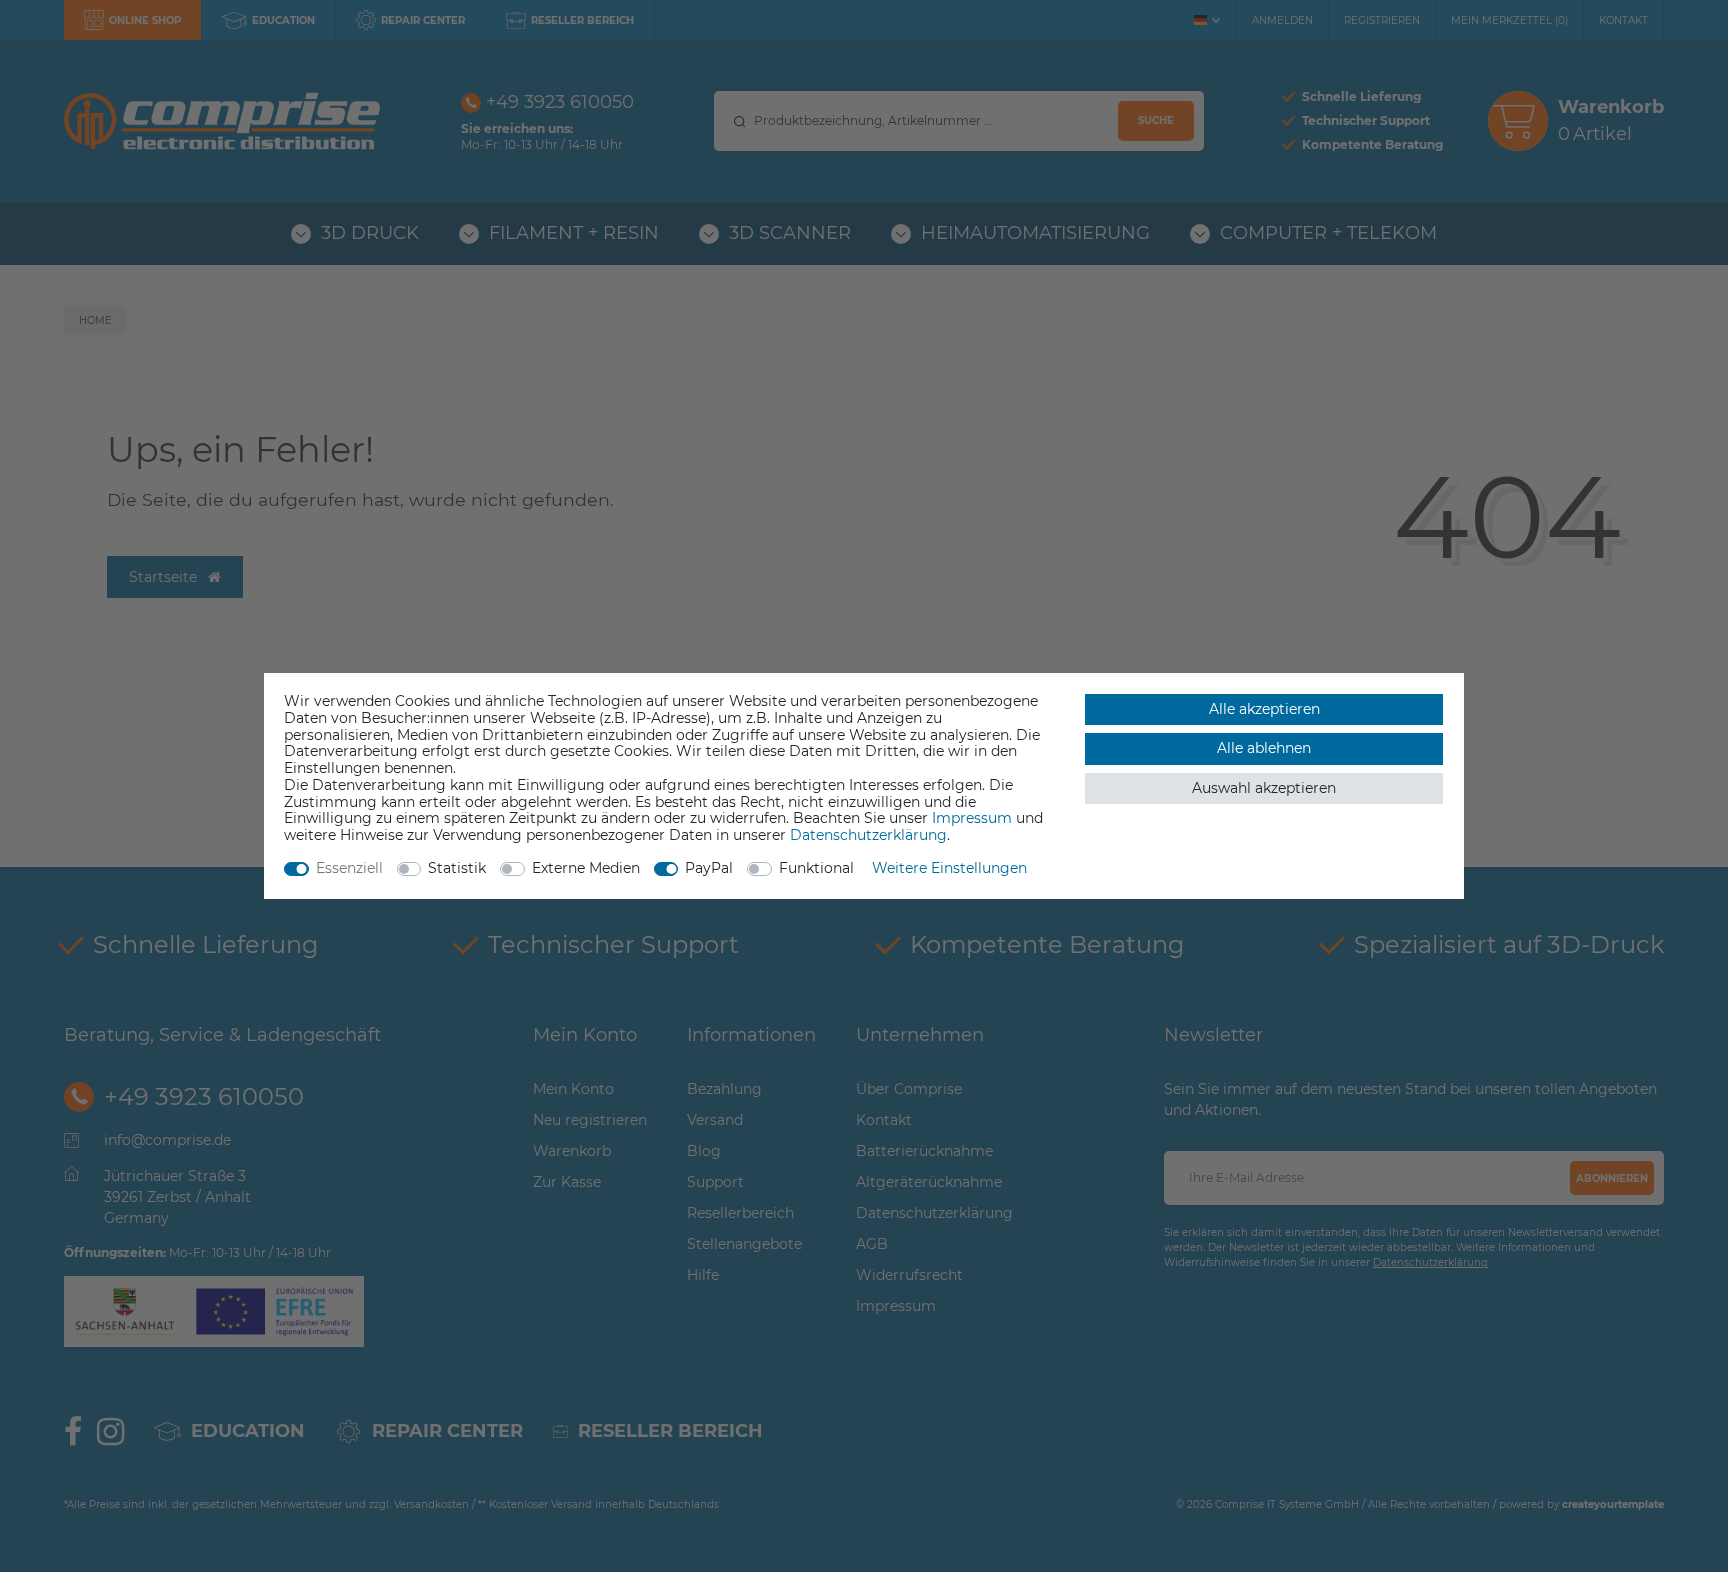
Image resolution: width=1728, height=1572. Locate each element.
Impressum (972, 818)
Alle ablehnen (1264, 748)
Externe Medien (586, 868)
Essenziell (349, 868)
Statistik (457, 868)
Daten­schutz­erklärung (868, 835)
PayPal (709, 868)
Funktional (816, 868)
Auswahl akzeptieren (1264, 788)
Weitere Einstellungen (949, 868)
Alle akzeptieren (1264, 709)
